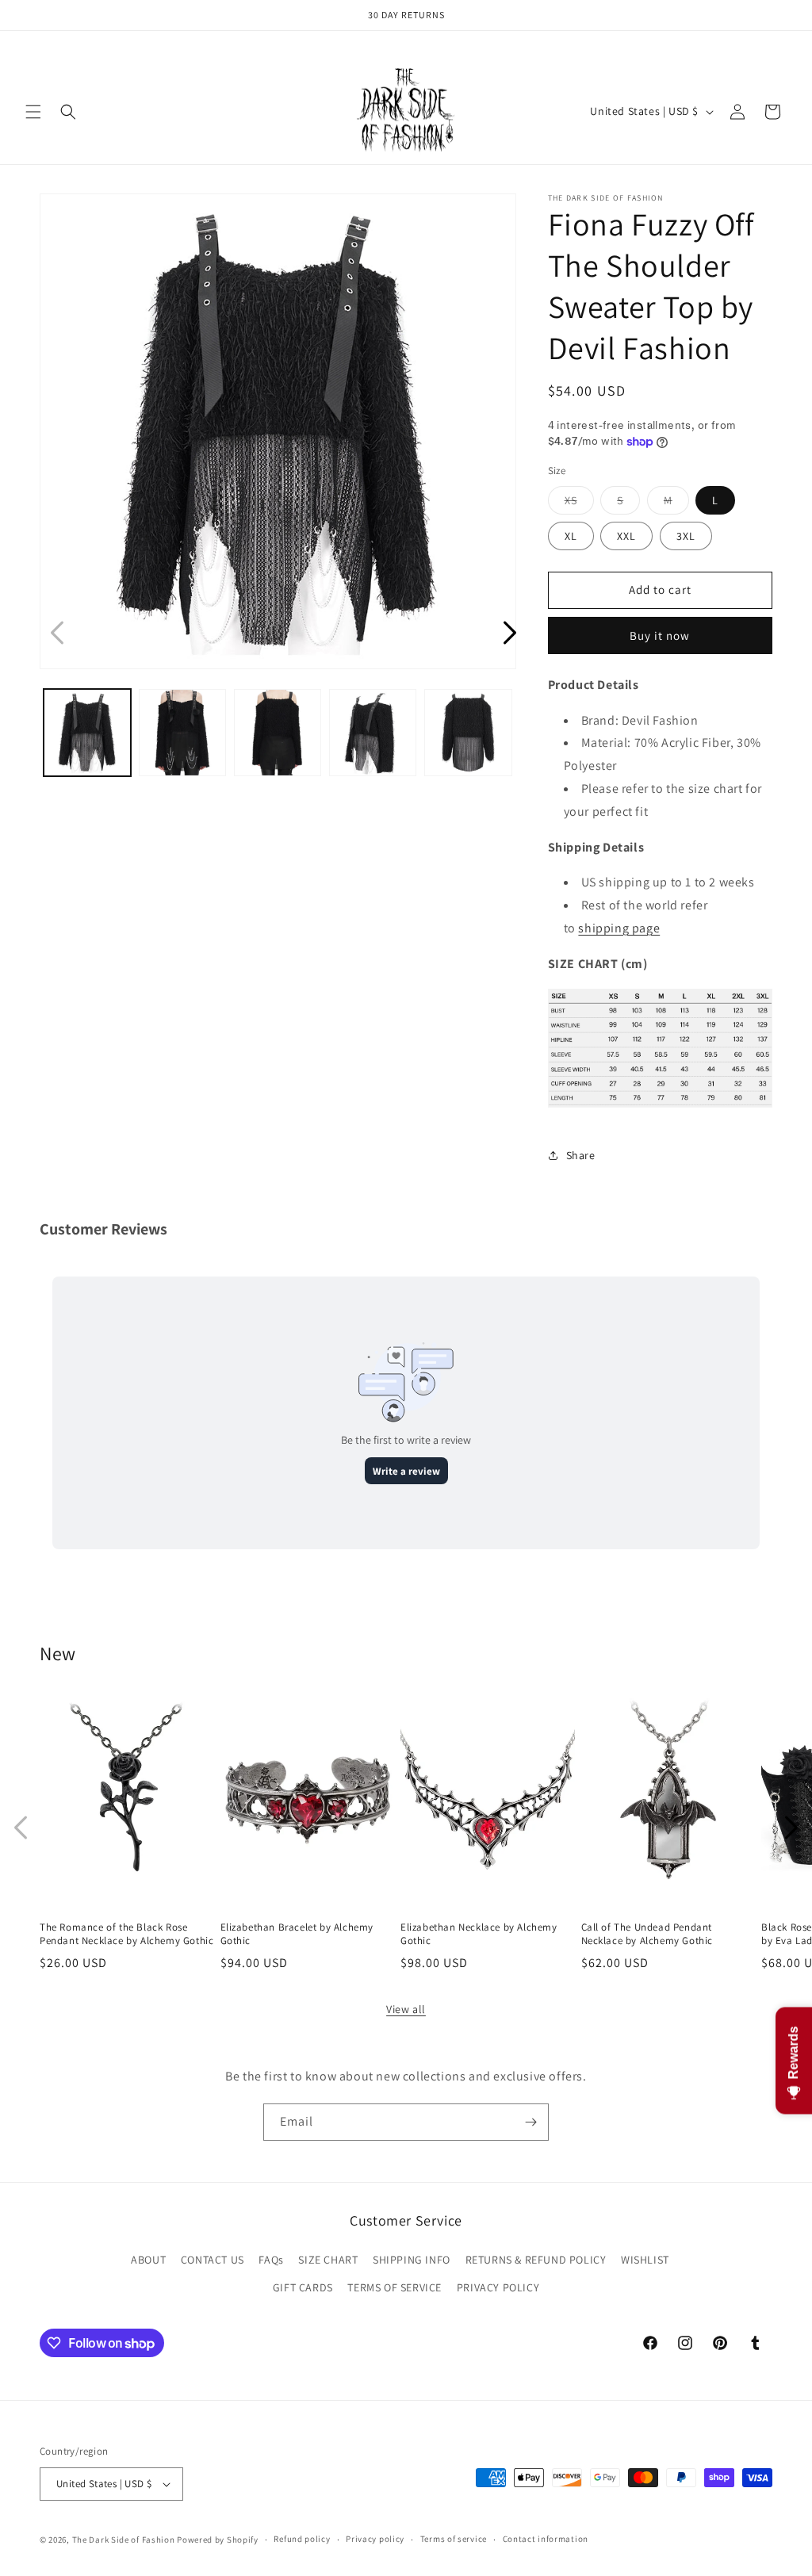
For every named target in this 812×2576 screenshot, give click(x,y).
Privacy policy (375, 2539)
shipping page (619, 928)
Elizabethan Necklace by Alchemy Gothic (479, 1934)
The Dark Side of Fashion (124, 2540)
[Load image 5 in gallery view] (468, 733)
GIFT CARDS (303, 2287)
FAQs (271, 2260)
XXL (626, 536)
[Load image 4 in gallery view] (373, 733)
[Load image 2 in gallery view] (182, 733)
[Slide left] (21, 1828)
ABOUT (148, 2260)
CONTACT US (213, 2260)
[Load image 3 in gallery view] (278, 733)
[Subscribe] (530, 2122)
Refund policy (302, 2539)
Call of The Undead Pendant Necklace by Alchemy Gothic (647, 1934)
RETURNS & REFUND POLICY (536, 2260)
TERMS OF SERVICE (395, 2287)
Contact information (546, 2539)
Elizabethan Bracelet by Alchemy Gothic (297, 1934)
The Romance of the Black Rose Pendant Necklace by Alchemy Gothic (126, 1934)
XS (579, 503)
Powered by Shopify (218, 2540)
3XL (686, 536)
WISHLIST (645, 2260)
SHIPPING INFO (412, 2260)
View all (406, 2009)
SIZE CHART (328, 2260)
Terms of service (454, 2539)
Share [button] (581, 1155)
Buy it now (660, 635)
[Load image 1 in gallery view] (87, 733)
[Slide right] (791, 1828)
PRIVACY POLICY (498, 2287)
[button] (33, 112)
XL (571, 536)
